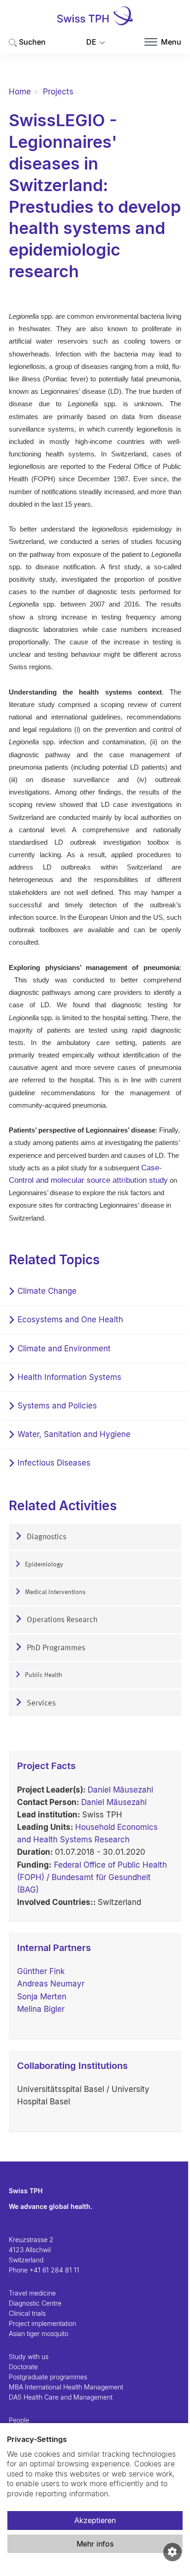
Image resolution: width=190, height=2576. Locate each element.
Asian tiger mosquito (39, 2334)
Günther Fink (41, 1971)
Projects (58, 92)
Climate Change (47, 1291)
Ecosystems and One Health (70, 1320)
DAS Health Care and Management (61, 2397)
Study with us (29, 2357)
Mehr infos (95, 2544)
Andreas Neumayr (51, 1984)
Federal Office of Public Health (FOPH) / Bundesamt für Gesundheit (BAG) (92, 1877)
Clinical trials (27, 2313)
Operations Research (61, 1620)
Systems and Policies (57, 1406)
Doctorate (23, 2367)
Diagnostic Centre (35, 2303)
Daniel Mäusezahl (120, 1790)
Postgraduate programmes (48, 2377)
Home (20, 92)
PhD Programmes (55, 1648)
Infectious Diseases (54, 1463)
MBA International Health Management (66, 2387)
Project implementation (42, 2323)
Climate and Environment (64, 1349)
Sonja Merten (42, 1997)
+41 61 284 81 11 (54, 2270)
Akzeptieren (95, 2520)
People (19, 2420)
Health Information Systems (69, 1377)
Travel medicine (32, 2293)
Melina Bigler (41, 2009)
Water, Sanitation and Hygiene (74, 1434)
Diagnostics (46, 1537)
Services (40, 1703)
